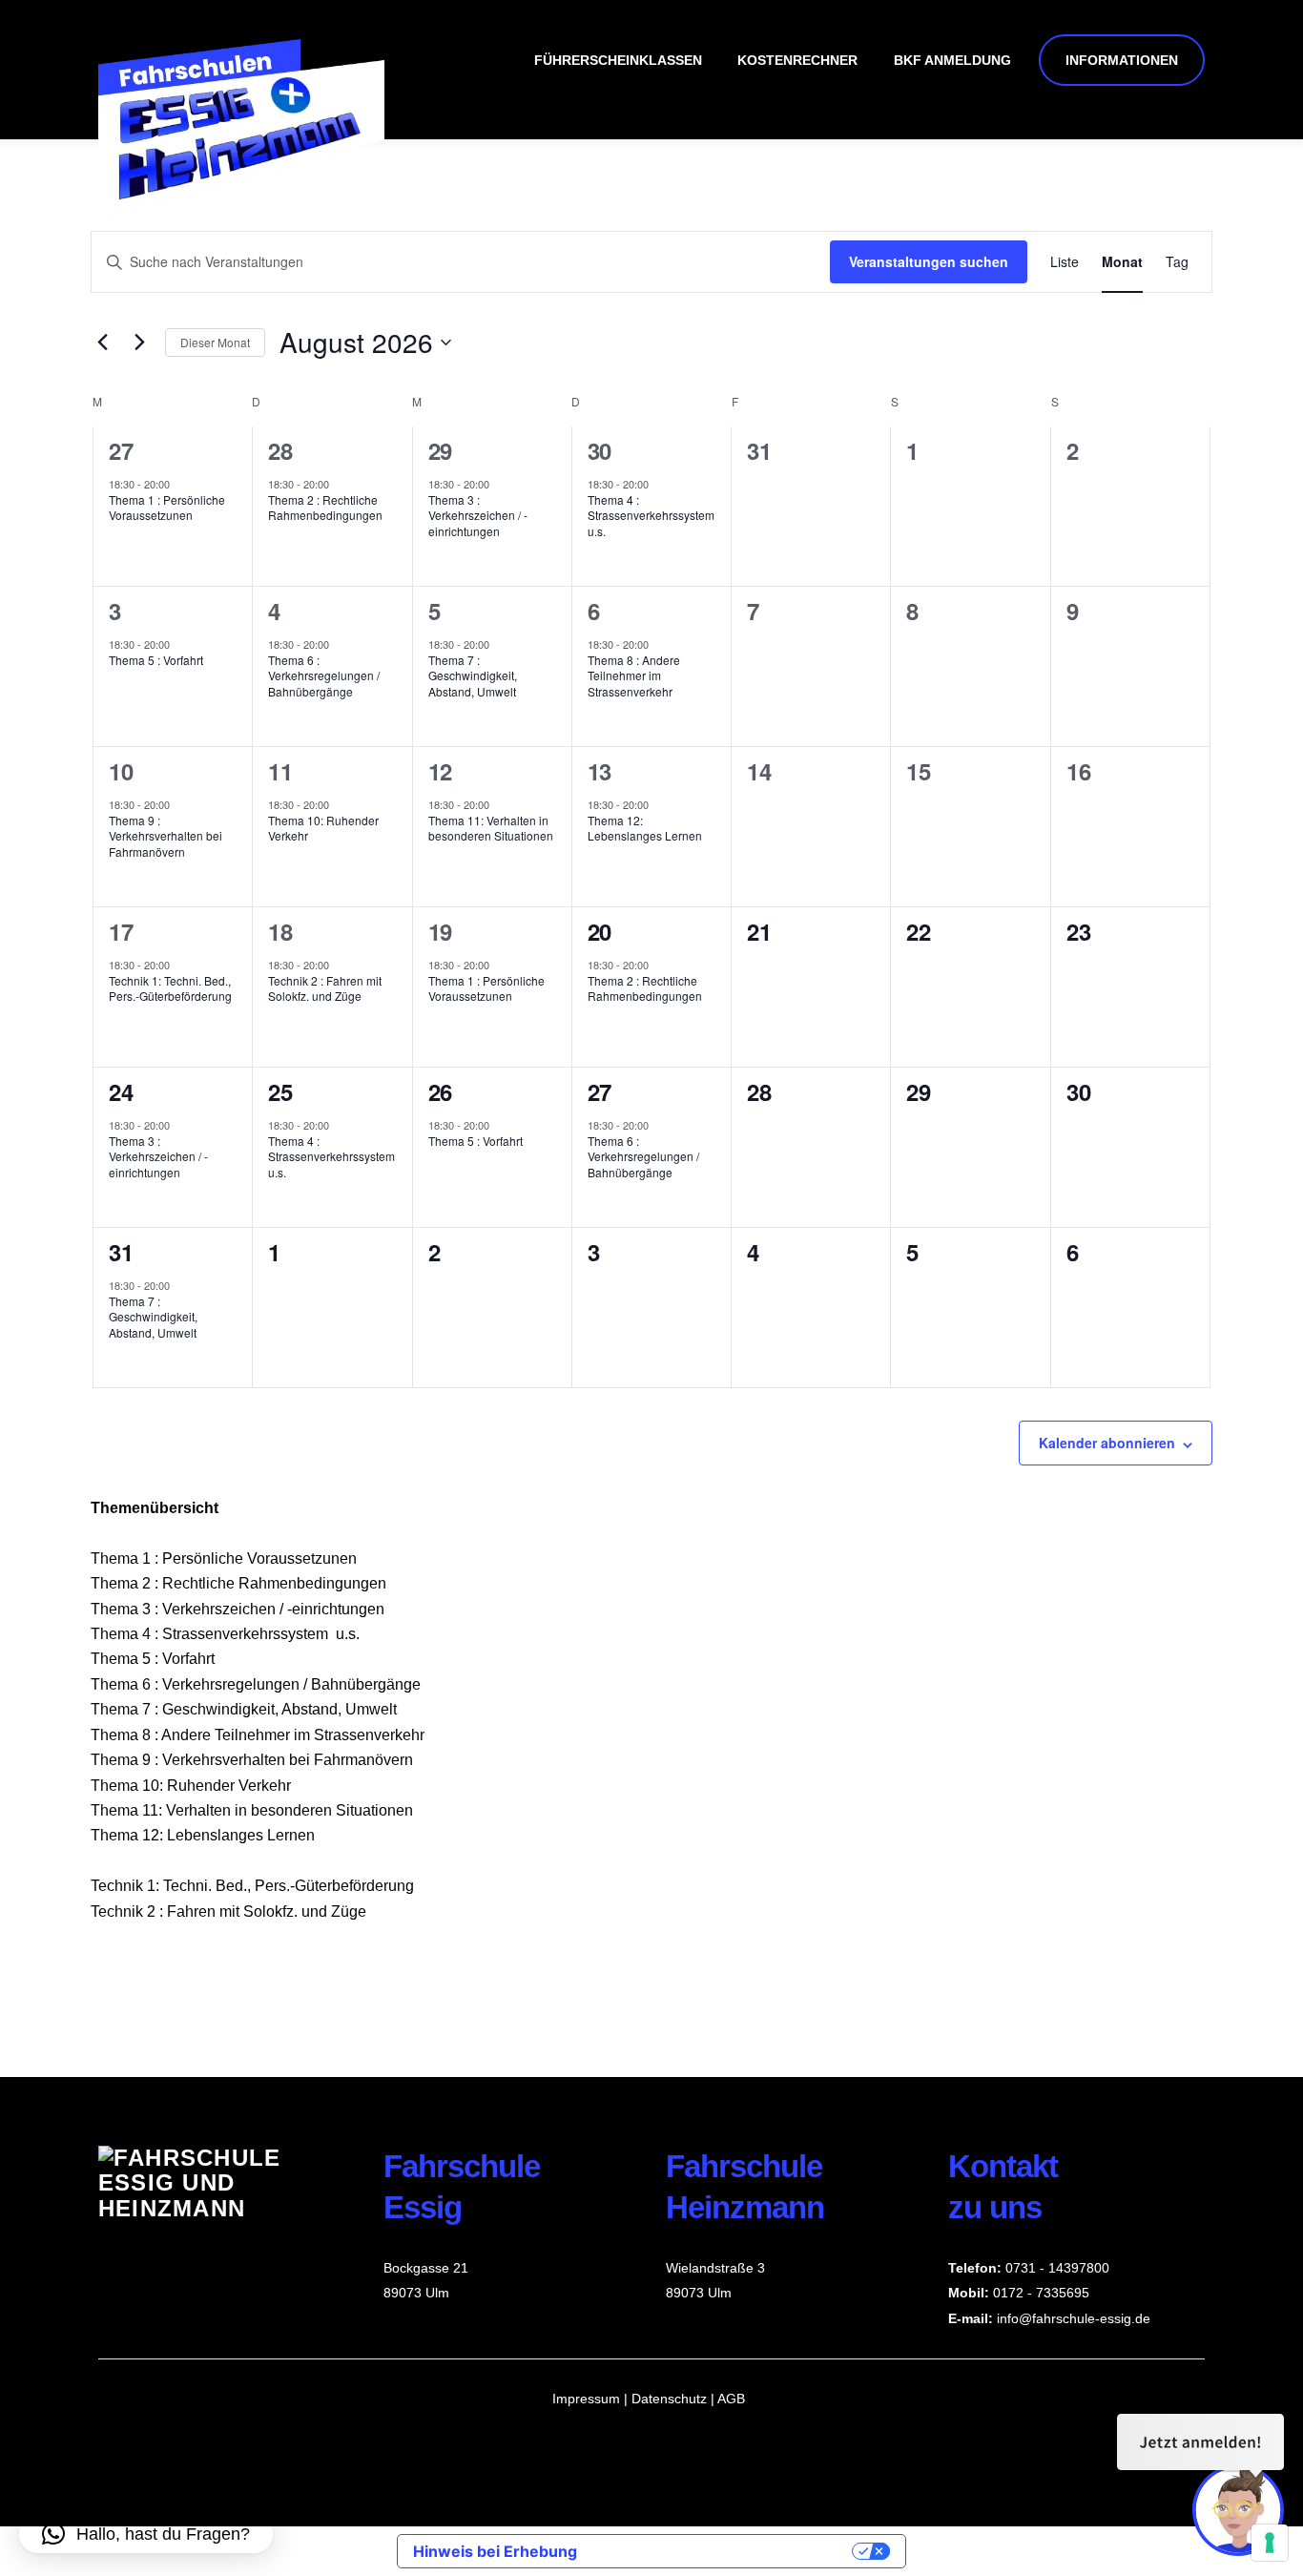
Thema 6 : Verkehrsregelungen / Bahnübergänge (324, 675)
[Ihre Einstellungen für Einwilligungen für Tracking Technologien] (1270, 2543)
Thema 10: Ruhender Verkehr (323, 828)
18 (280, 931)
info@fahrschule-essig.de (1074, 2318)
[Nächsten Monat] (139, 343)
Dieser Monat (215, 342)
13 (600, 771)
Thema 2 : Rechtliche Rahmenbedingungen (325, 508)
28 (280, 450)
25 (280, 1091)
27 (121, 450)
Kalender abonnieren (1107, 1443)
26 (440, 1091)
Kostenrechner (797, 60)
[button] (146, 2534)
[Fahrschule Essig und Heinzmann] (241, 209)
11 (280, 771)
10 (121, 771)
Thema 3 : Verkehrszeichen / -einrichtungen (478, 515)
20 (600, 931)
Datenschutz (671, 2399)
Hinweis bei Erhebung (495, 2551)
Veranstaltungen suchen (929, 261)
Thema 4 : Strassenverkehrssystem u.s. (651, 515)
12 (440, 771)
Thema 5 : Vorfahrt (156, 660)
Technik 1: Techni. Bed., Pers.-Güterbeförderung (170, 988)
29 (440, 450)
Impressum (586, 2399)
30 (600, 450)
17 (121, 931)
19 (440, 931)
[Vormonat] (102, 343)
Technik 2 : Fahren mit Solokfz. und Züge (325, 988)
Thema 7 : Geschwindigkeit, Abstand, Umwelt (473, 675)
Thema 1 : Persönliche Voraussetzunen (167, 508)
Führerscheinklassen (618, 60)
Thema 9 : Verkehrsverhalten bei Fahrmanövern (165, 836)
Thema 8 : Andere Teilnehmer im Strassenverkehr (634, 675)
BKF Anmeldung (952, 60)
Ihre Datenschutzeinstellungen (724, 2551)
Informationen (1122, 60)
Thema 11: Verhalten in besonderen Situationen (491, 828)
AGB (731, 2399)
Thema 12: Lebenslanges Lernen (645, 828)
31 (121, 1252)
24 (121, 1091)
